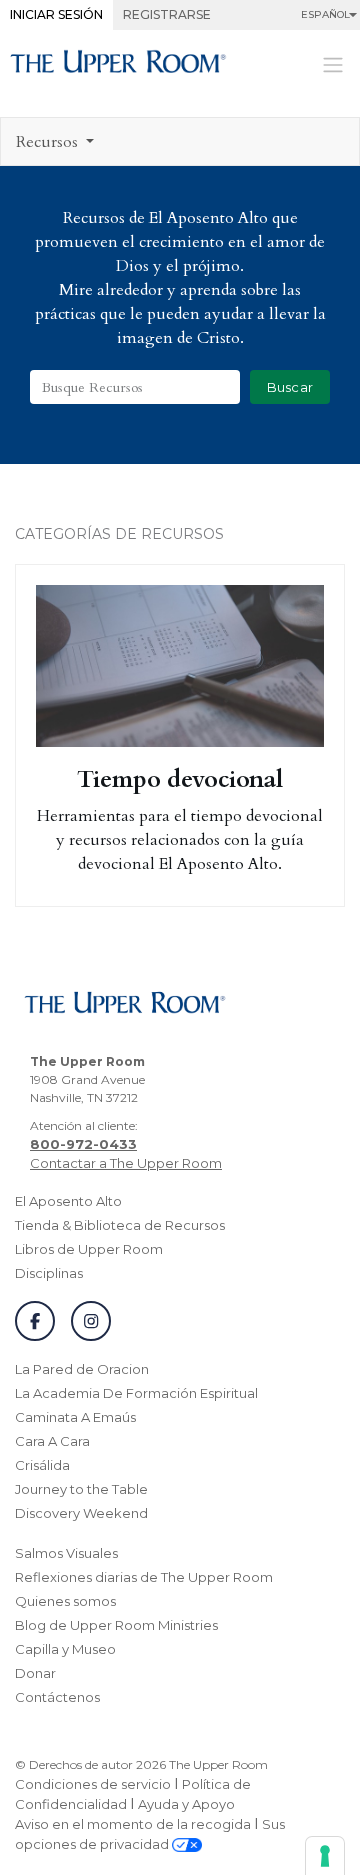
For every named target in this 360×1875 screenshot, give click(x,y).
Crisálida (42, 1465)
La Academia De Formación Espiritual (136, 1393)
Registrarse (167, 14)
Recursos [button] (49, 142)
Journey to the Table (81, 1489)
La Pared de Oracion (82, 1369)
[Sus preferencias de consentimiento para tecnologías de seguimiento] (325, 1856)
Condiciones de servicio (93, 1784)
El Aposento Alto (68, 1201)
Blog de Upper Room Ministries (116, 1625)
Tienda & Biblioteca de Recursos (120, 1225)
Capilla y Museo (65, 1649)
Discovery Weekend (81, 1513)
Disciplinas (49, 1273)
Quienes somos (65, 1601)
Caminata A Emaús (75, 1417)
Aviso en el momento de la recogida (133, 1824)
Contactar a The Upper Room (126, 1163)
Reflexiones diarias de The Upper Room (144, 1577)
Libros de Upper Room (89, 1249)
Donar (35, 1673)
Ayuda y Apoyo (186, 1804)
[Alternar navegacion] (333, 63)
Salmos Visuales (66, 1553)
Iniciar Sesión (56, 14)
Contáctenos (57, 1697)
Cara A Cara (52, 1441)
